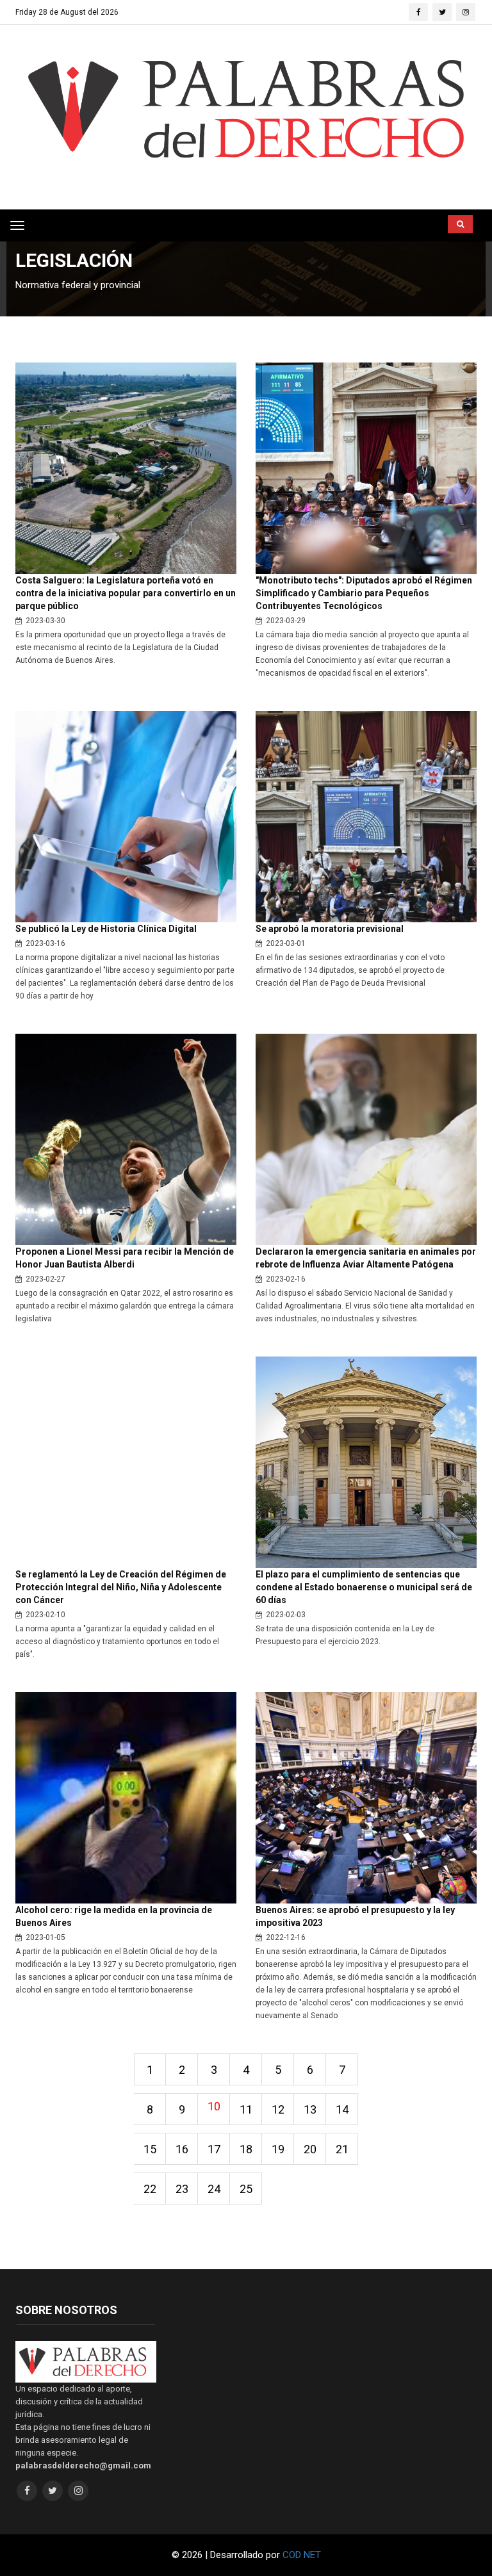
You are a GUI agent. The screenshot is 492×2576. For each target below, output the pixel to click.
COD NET (302, 2555)
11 (246, 2109)
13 (310, 2109)
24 (214, 2189)
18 (246, 2149)
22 (150, 2189)
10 (214, 2106)
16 (182, 2149)
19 (278, 2149)
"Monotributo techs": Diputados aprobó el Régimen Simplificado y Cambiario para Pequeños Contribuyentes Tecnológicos (364, 593)
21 (342, 2149)
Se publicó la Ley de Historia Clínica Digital (106, 929)
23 (182, 2189)
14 (342, 2109)
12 (278, 2109)
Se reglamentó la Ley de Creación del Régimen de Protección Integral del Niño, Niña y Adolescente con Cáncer (121, 1587)
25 (246, 2189)
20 (310, 2149)
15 (150, 2149)
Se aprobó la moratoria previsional (330, 929)
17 (214, 2149)
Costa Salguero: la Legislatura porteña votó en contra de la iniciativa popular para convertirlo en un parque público (126, 593)
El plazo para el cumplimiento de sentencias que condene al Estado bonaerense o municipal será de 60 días (364, 1587)
